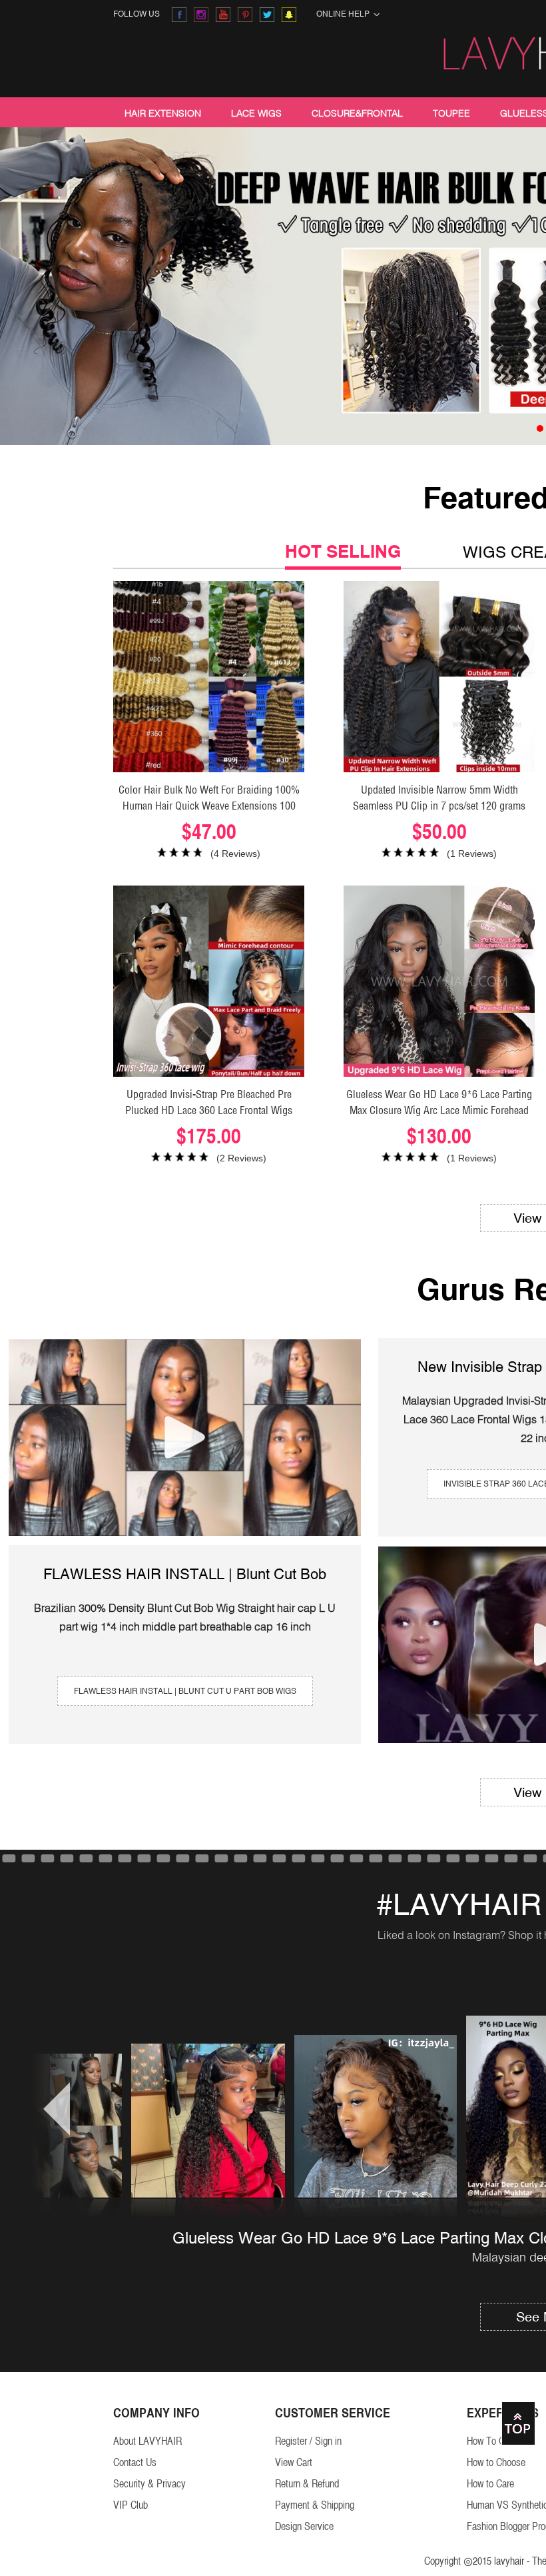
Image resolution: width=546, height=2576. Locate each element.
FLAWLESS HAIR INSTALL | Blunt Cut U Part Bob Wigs (185, 1691)
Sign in (328, 2441)
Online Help (345, 14)
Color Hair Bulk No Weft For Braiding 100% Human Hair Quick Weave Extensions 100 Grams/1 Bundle (209, 806)
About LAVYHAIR (147, 2441)
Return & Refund (307, 2484)
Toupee (451, 113)
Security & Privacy (149, 2484)
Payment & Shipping (315, 2505)
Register (291, 2441)
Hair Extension (163, 113)
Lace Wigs (256, 113)
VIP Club (131, 2505)
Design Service (304, 2526)
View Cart (294, 2462)
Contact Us (135, 2462)
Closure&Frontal (357, 113)
